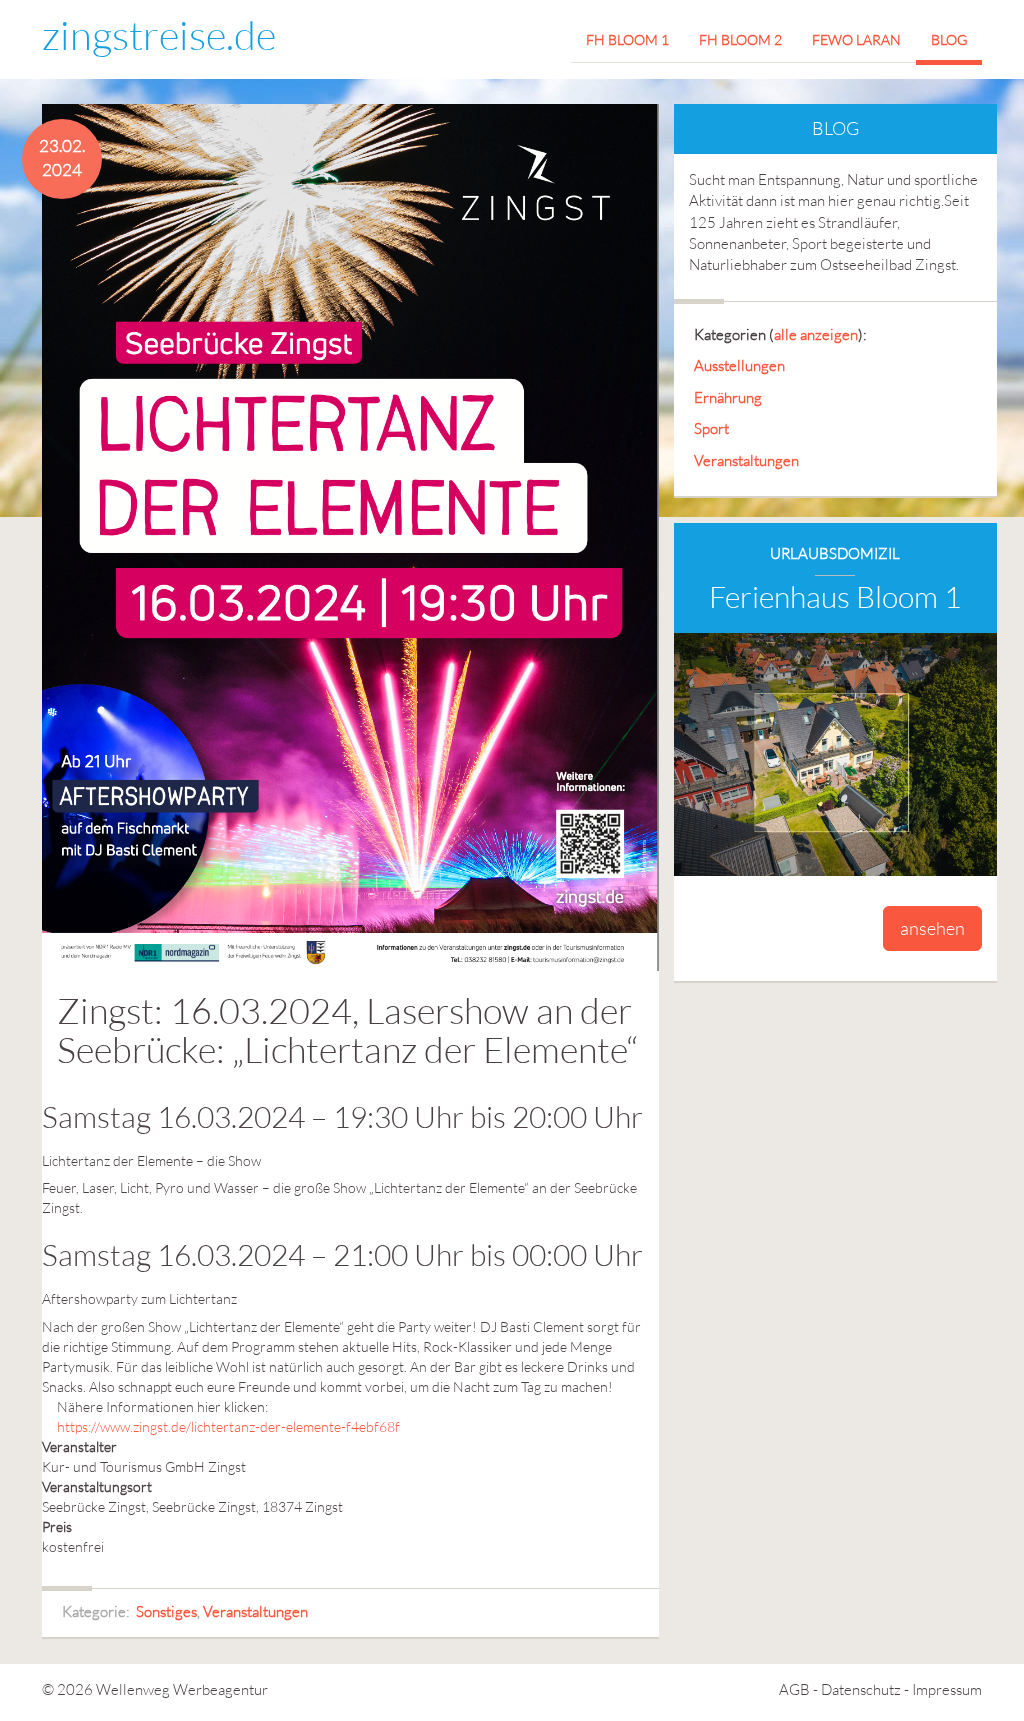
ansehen (932, 928)
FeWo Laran (856, 39)
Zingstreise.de (159, 34)
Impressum (947, 1689)
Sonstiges (166, 1611)
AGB (794, 1689)
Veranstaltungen (255, 1611)
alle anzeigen (816, 334)
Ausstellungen (739, 365)
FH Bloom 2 (740, 39)
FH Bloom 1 (627, 39)
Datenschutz (861, 1689)
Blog (949, 39)
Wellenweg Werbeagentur (182, 1689)
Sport (711, 428)
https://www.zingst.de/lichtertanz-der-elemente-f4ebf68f (228, 1426)
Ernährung (728, 397)
